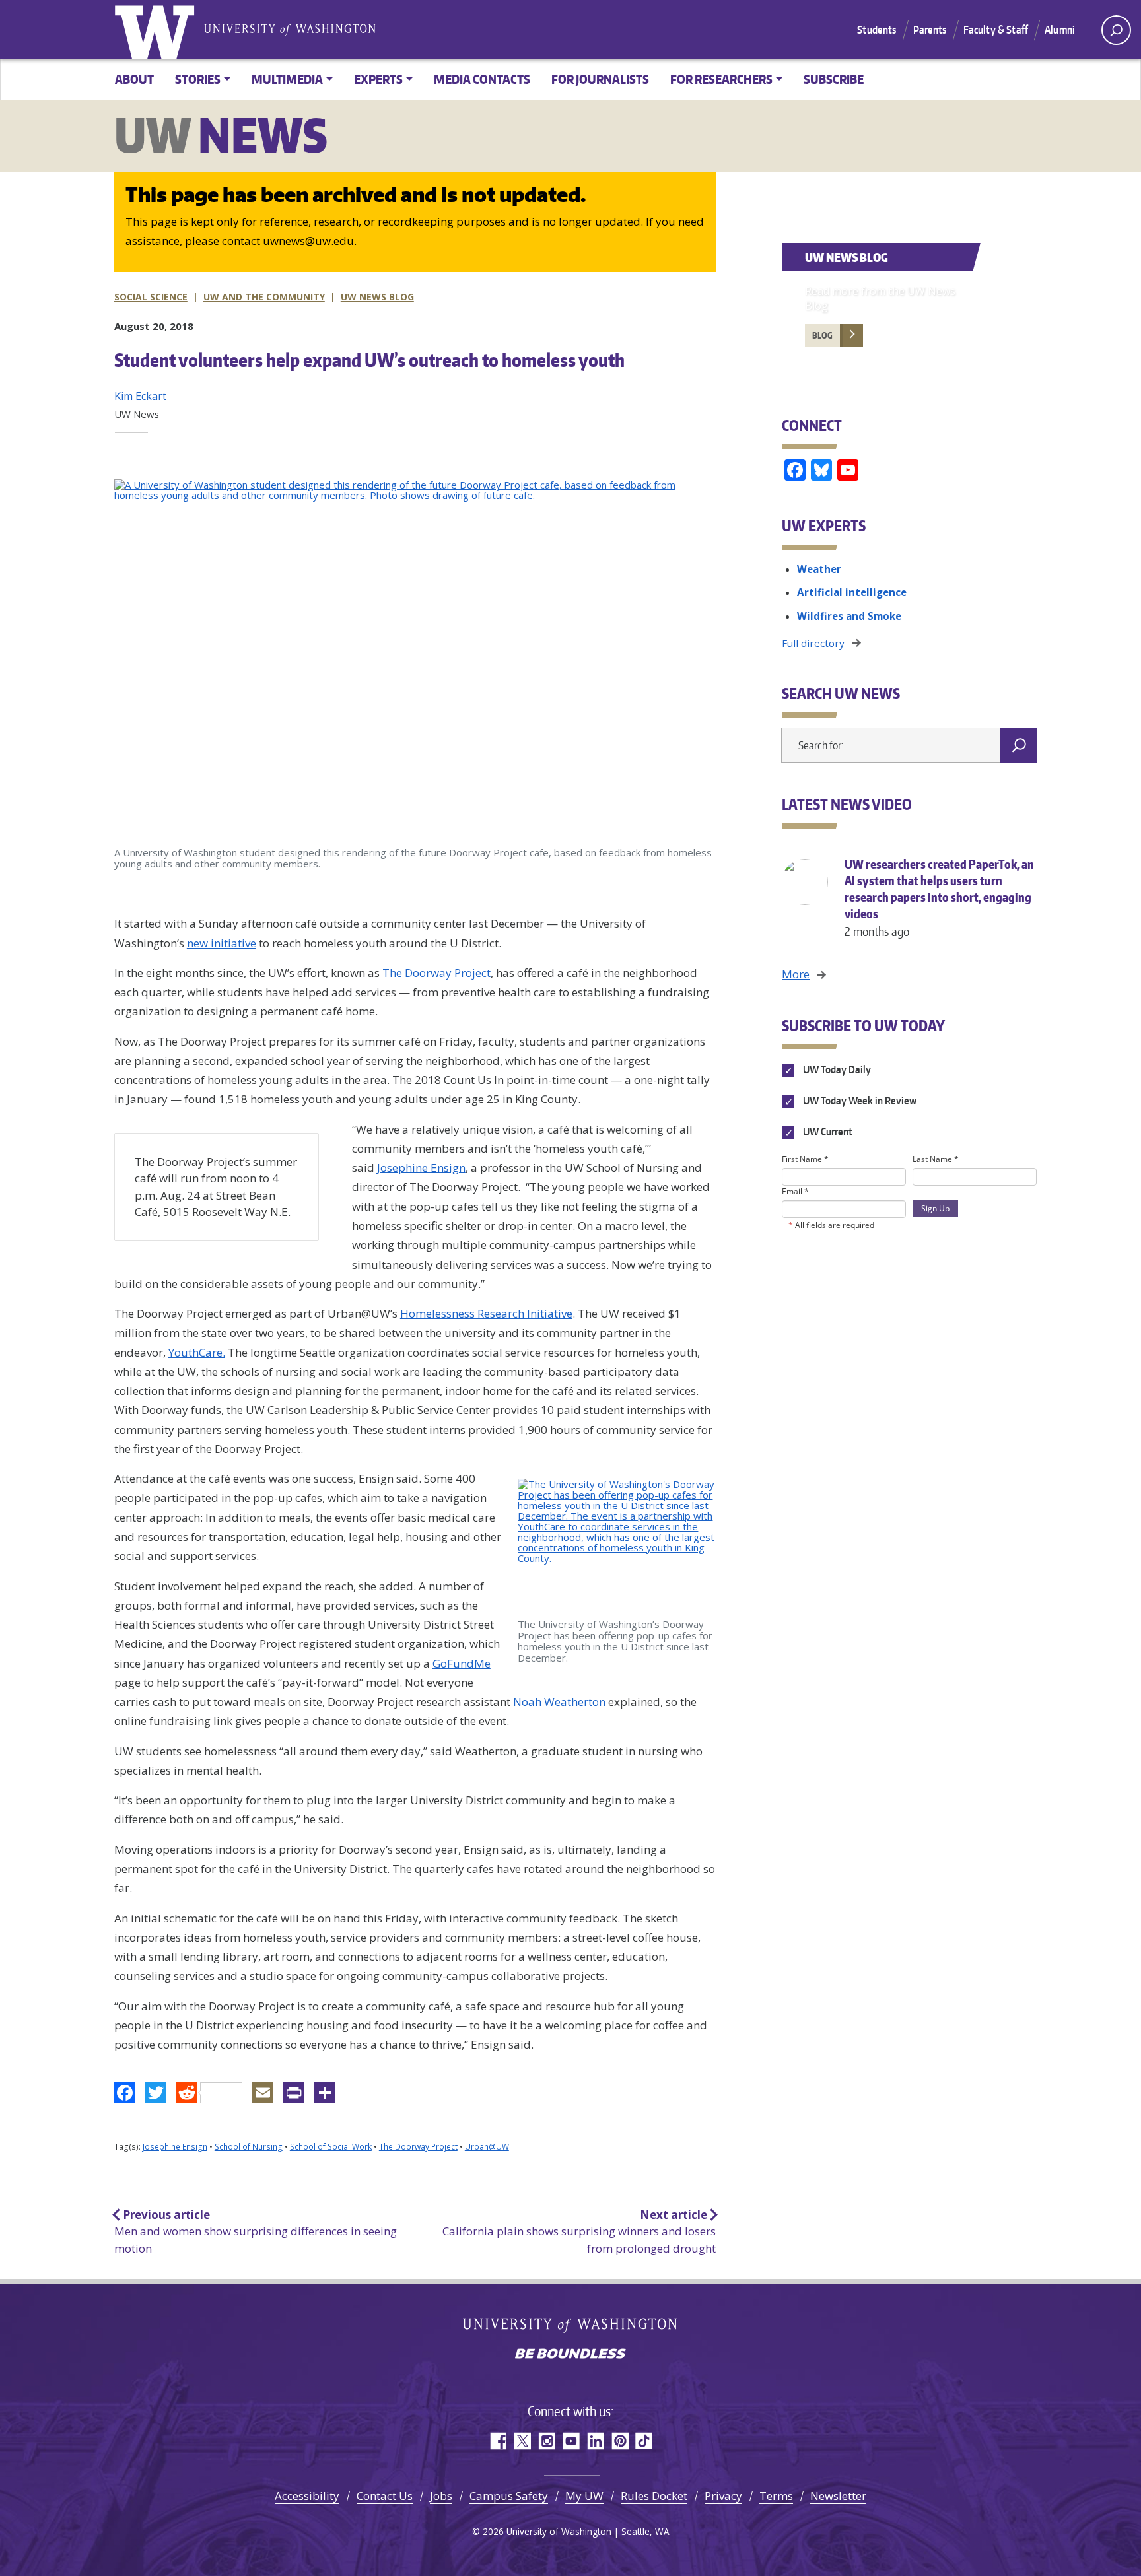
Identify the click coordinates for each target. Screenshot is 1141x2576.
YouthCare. (197, 1352)
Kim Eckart (140, 396)
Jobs (441, 2496)
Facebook (498, 2441)
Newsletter (838, 2496)
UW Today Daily (836, 1069)
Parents (930, 30)
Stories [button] (198, 79)
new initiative (222, 943)
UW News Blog (847, 257)
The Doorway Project (436, 973)
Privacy (723, 2496)
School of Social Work (331, 2147)
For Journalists (600, 79)
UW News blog (377, 297)
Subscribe (834, 79)
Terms (776, 2496)
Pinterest (620, 2441)
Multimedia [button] (287, 79)
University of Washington (157, 30)
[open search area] (1116, 30)
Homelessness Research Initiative (486, 1313)
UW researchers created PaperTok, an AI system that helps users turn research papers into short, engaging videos (939, 898)
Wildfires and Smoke (849, 616)
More (796, 974)
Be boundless (570, 2355)
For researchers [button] (721, 79)
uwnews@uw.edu (308, 241)
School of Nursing (249, 2147)
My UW (584, 2496)
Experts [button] (378, 79)
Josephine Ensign (421, 1168)
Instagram (546, 2441)
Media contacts (482, 79)
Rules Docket (654, 2496)
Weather (819, 569)
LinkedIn (595, 2441)
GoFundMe (462, 1663)
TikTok (644, 2441)
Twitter (522, 2441)
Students (877, 30)
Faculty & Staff (996, 30)
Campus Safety (509, 2496)
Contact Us (385, 2496)
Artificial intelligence (852, 592)
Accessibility (307, 2496)
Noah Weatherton (559, 1702)
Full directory (813, 643)
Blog (822, 335)
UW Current (826, 1132)
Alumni (1060, 30)
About (134, 79)
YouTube (571, 2441)
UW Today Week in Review (858, 1101)
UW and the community (264, 297)
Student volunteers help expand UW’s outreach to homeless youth (369, 360)
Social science (151, 297)
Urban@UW (487, 2147)
